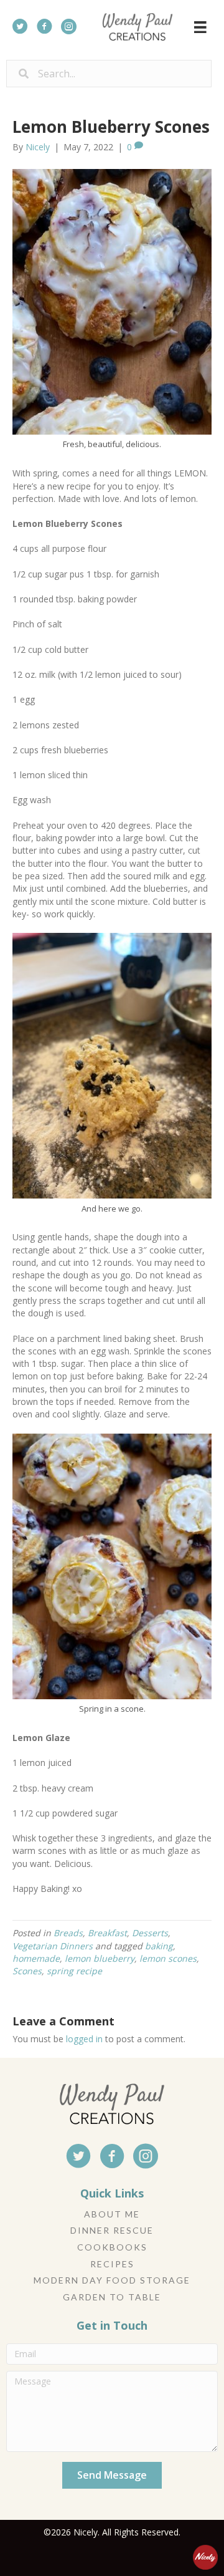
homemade (36, 1958)
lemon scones (168, 1958)
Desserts (150, 1933)
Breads (68, 1933)
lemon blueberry (100, 1958)
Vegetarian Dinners (53, 1946)
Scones (27, 1971)
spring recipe (74, 1971)
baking (159, 1946)
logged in (84, 2039)
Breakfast (107, 1933)
